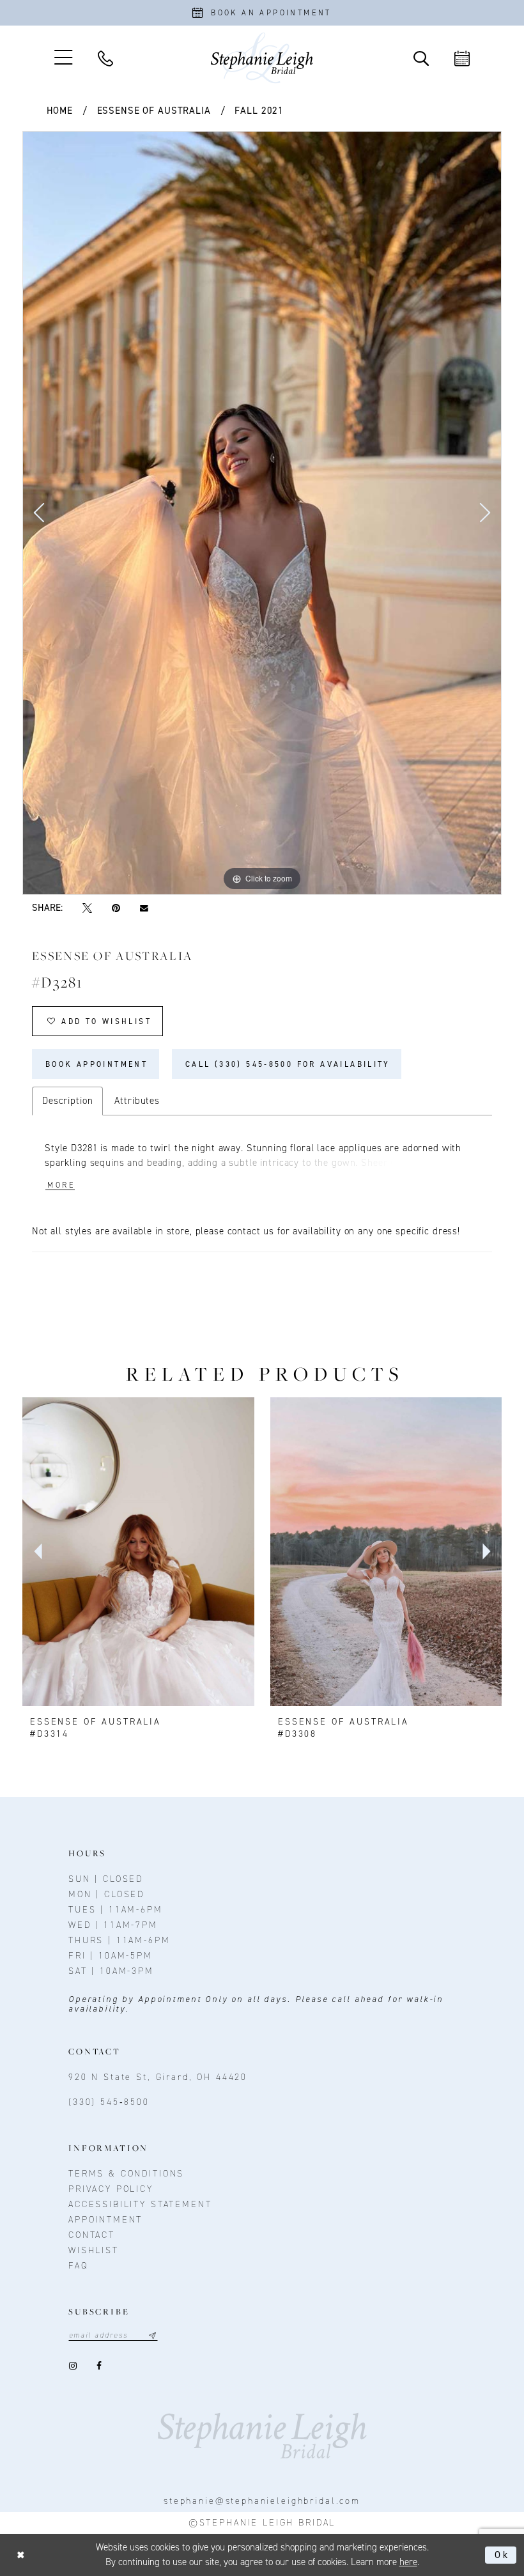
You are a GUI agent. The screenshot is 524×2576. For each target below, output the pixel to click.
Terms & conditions (126, 2174)
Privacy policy (111, 2189)
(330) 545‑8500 (109, 2102)
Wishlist (94, 2250)
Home (60, 111)
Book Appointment (96, 1064)
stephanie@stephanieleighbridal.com (262, 2501)
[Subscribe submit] (152, 2335)
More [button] (61, 1185)
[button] (63, 58)
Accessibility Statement (140, 2204)
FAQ (78, 2266)
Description (67, 1101)
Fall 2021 (259, 111)
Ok (502, 2555)
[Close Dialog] (21, 2555)
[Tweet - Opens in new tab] (87, 909)
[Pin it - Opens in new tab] (116, 909)
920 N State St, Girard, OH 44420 (158, 2077)
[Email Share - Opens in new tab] (144, 908)
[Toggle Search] (421, 58)
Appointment (105, 2220)
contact (92, 2235)
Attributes (137, 1101)
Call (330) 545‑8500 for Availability (288, 1064)
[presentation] (138, 1551)
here (408, 2562)
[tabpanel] (262, 513)
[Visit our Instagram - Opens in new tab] (73, 2365)
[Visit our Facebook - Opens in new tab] (99, 2365)
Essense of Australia (154, 111)
